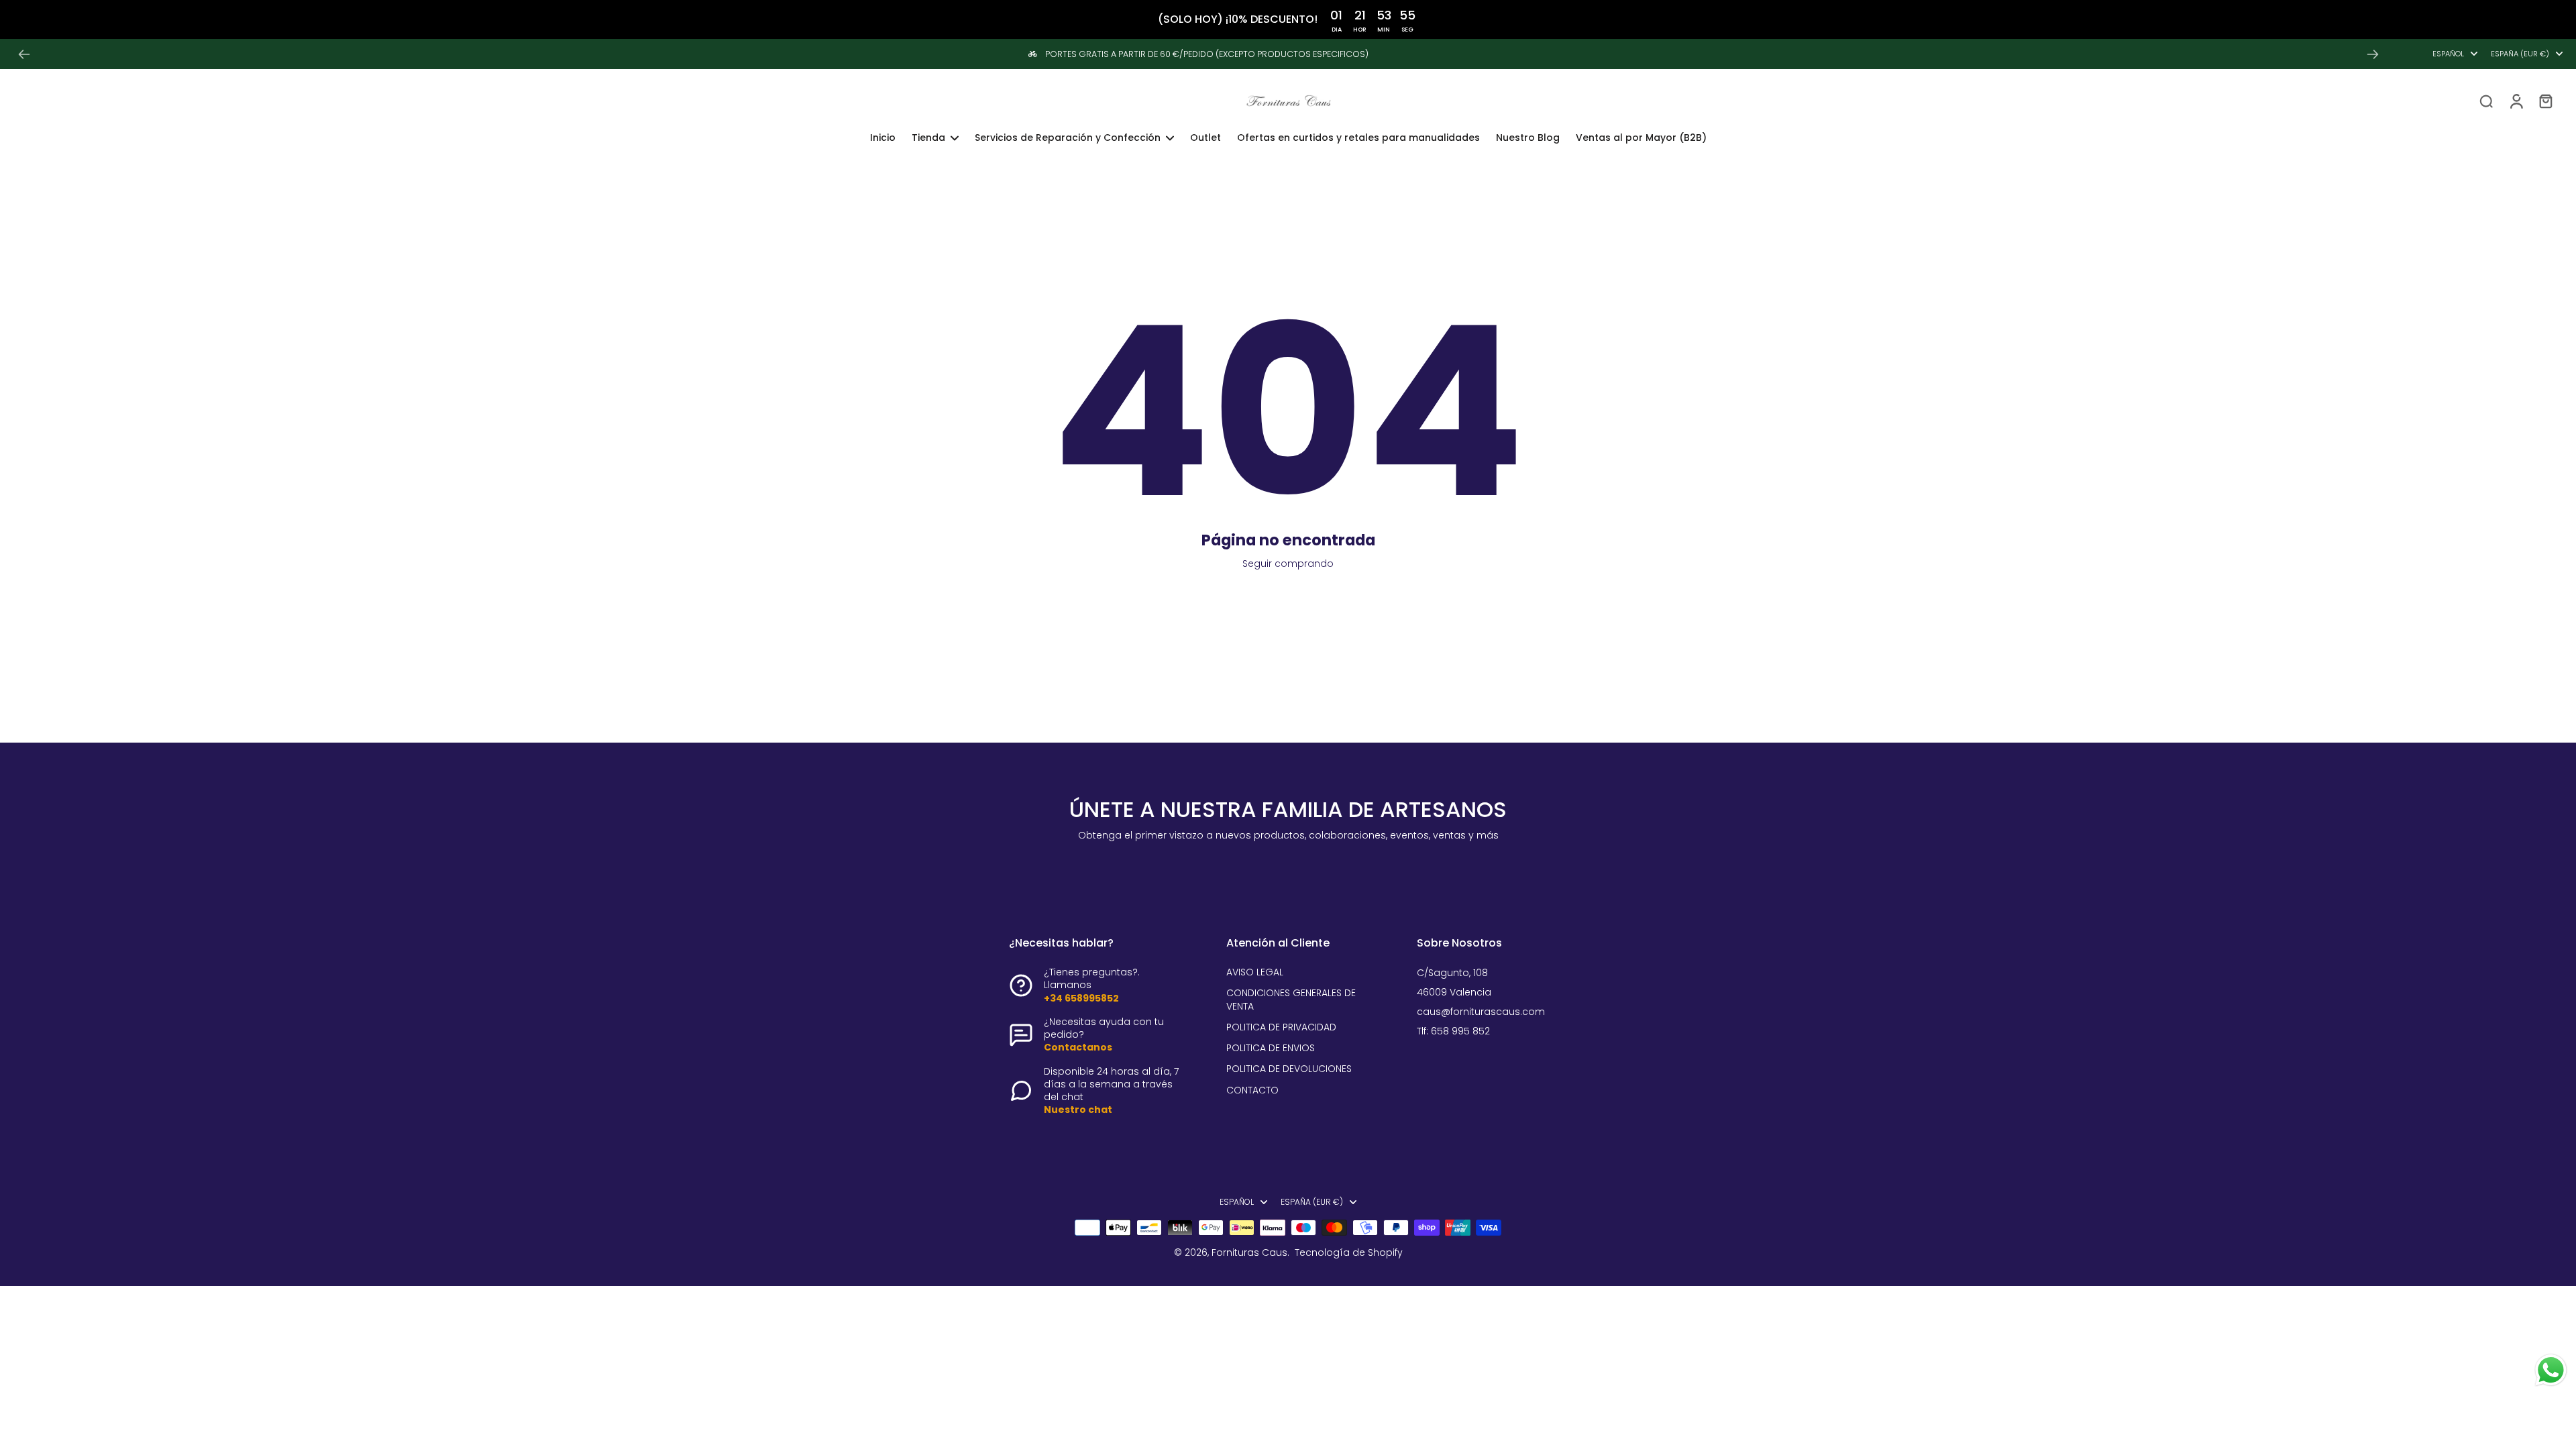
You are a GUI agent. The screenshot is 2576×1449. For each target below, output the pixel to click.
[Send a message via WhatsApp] (2551, 1370)
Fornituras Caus (1249, 1252)
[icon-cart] (2545, 101)
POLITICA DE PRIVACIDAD (1281, 1027)
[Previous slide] (24, 54)
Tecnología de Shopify (1349, 1252)
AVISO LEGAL (1255, 972)
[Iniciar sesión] (2516, 101)
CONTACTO (1252, 1090)
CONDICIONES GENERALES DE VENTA (1291, 1000)
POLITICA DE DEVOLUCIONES (1289, 1069)
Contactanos (1078, 1047)
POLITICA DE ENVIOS (1271, 1048)
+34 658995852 (1081, 998)
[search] (2486, 101)
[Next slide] (2373, 54)
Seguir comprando (1288, 563)
